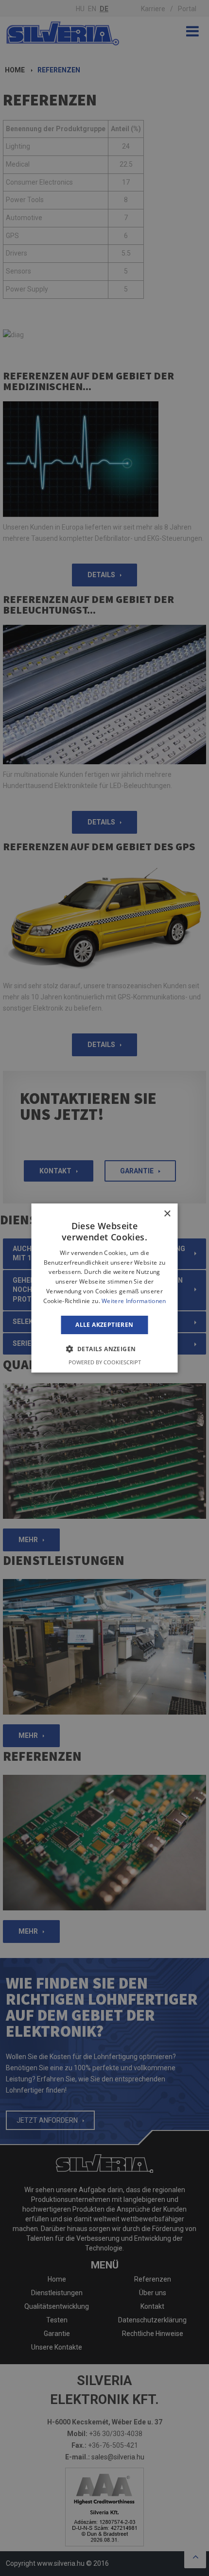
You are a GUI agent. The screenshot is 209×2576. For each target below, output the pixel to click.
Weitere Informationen (134, 1301)
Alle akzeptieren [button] (104, 1325)
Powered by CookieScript (105, 1362)
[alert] (104, 1288)
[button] (105, 1349)
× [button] (167, 1214)
